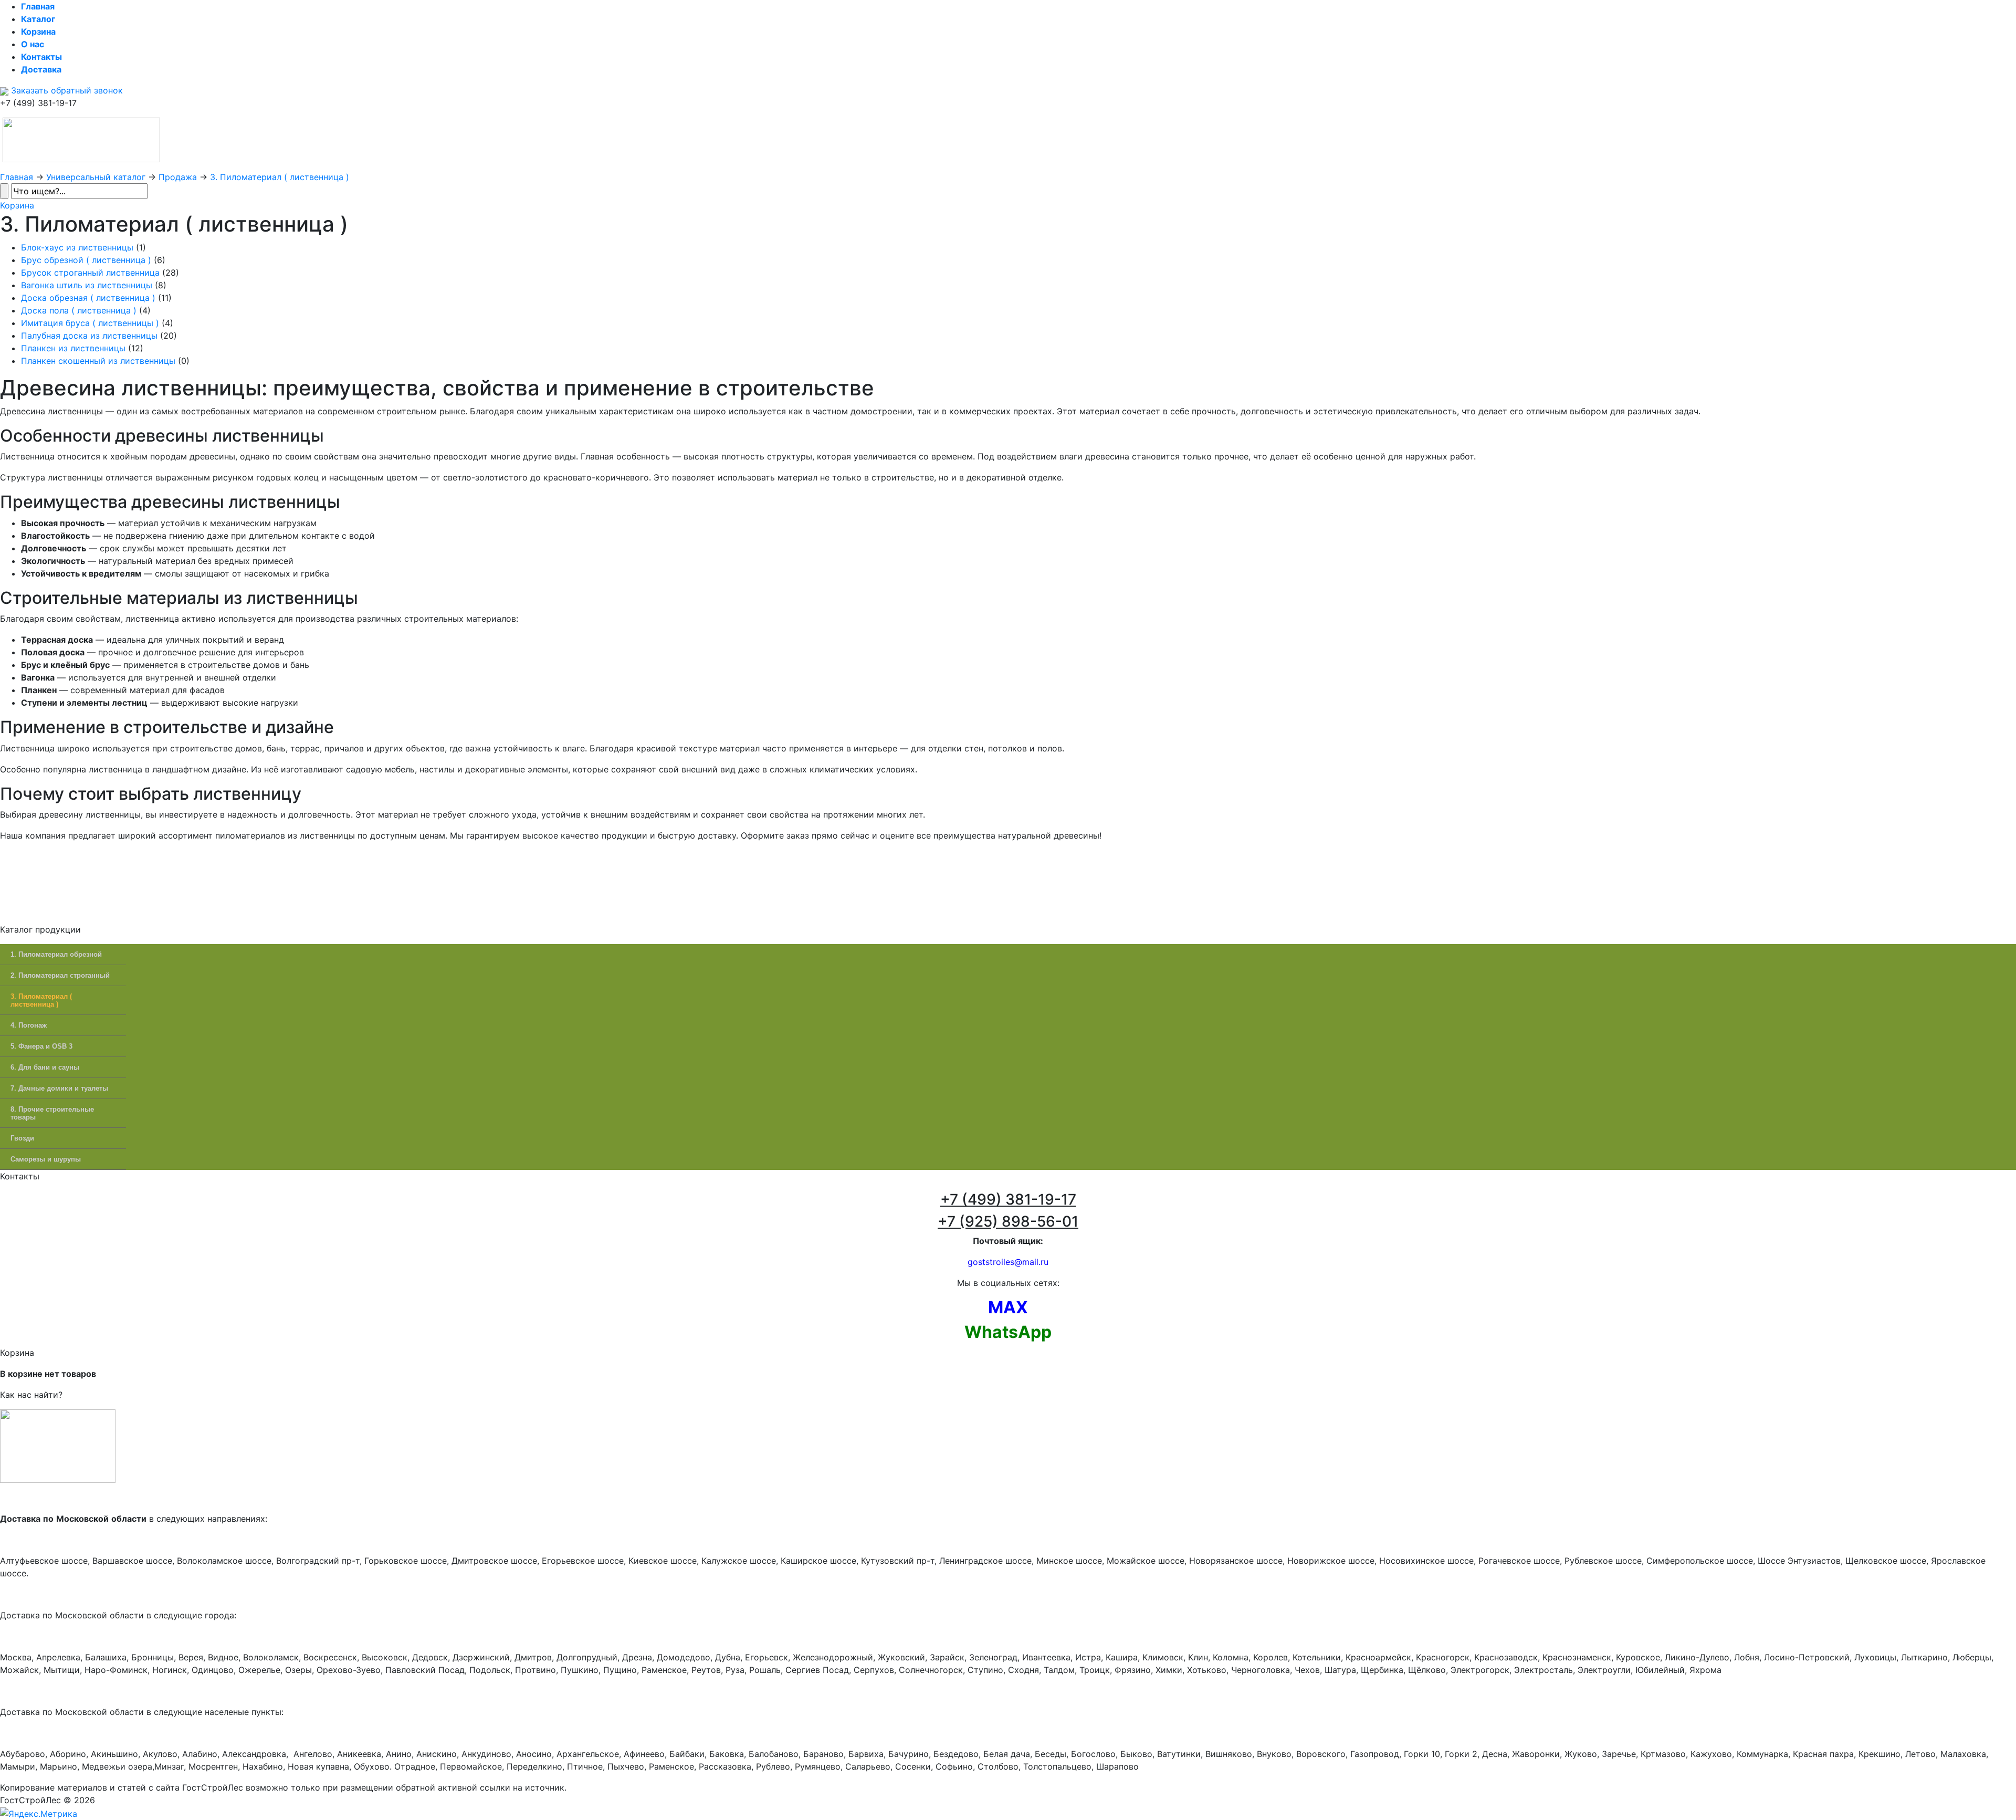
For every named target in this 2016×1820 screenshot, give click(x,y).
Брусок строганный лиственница (90, 273)
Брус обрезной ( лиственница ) (86, 260)
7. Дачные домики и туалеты (59, 1088)
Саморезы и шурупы (46, 1159)
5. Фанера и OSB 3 (41, 1046)
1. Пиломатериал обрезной (56, 954)
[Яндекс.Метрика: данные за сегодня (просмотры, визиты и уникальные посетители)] (39, 1814)
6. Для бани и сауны (45, 1067)
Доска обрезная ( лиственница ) (88, 298)
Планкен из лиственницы (73, 348)
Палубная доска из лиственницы (89, 336)
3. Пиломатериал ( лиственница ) (280, 177)
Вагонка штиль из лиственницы (87, 285)
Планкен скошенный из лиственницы (98, 361)
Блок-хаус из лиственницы (77, 247)
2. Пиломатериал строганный (60, 975)
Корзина (17, 205)
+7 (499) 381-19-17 (1008, 1199)
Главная (17, 177)
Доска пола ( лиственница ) (79, 310)
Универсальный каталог (96, 177)
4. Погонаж (29, 1025)
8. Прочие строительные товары (52, 1113)
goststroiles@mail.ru (1008, 1262)
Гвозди (22, 1138)
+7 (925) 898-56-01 (1008, 1221)
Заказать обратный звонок (66, 90)
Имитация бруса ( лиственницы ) (90, 323)
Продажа (178, 177)
